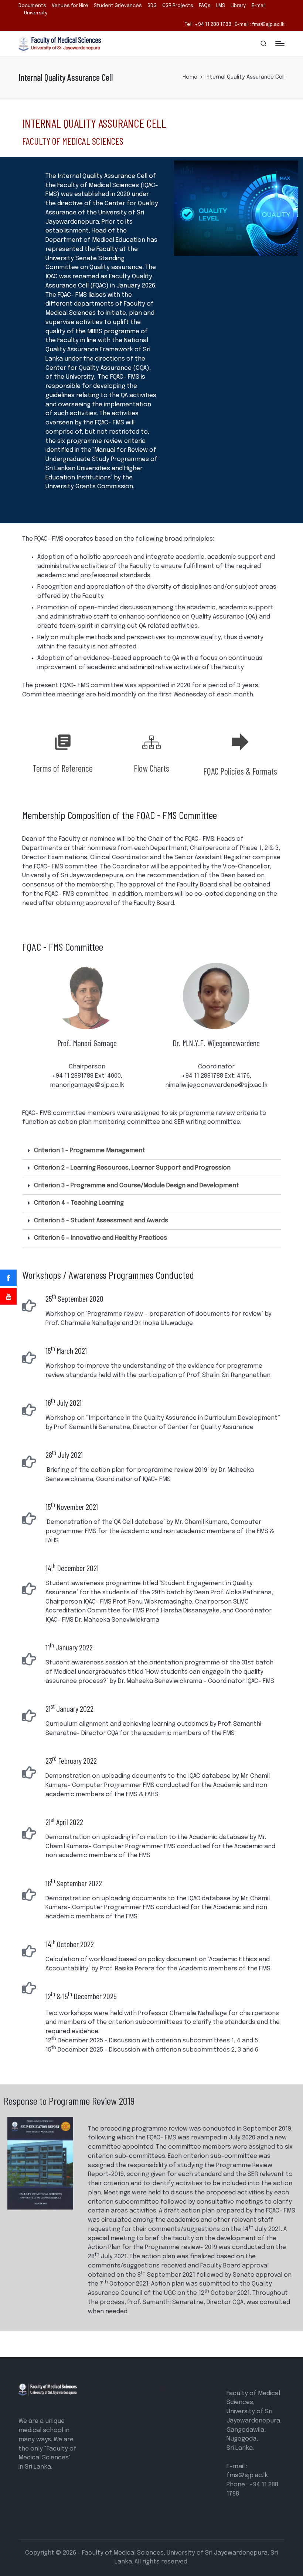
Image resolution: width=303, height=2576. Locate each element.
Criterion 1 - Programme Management (90, 1151)
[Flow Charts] (151, 742)
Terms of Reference (63, 768)
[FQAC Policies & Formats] (240, 742)
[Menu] (280, 44)
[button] (151, 1151)
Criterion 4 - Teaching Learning (79, 1203)
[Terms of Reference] (63, 742)
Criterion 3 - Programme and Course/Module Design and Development (137, 1186)
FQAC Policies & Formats (240, 771)
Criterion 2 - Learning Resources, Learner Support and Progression (132, 1168)
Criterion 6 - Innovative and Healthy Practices (101, 1238)
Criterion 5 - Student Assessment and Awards (101, 1221)
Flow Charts (151, 768)
